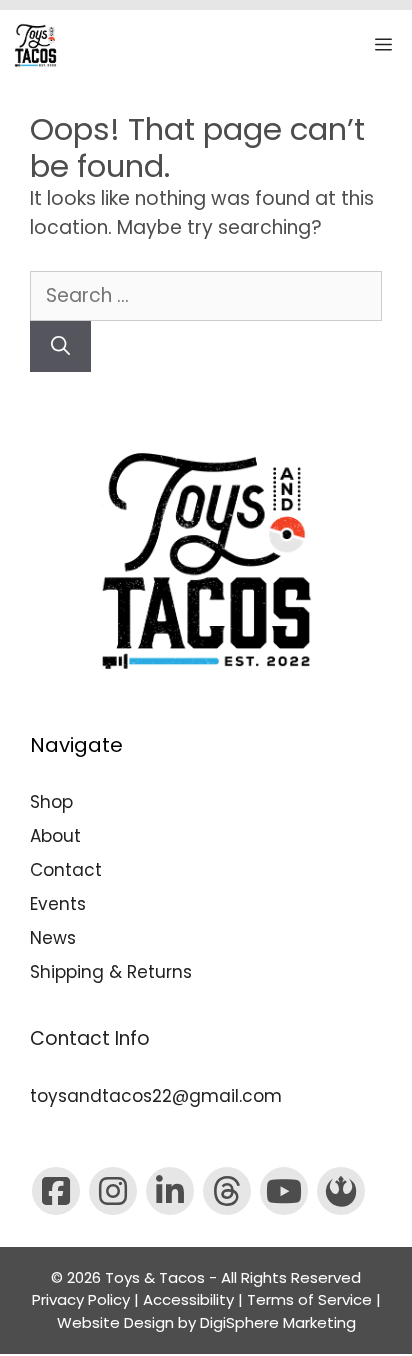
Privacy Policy (81, 1299)
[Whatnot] (341, 1191)
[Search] (60, 346)
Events (58, 904)
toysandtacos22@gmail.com (156, 1096)
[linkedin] (170, 1191)
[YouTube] (284, 1191)
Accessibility (188, 1299)
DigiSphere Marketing (278, 1322)
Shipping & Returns (111, 972)
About (55, 836)
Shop (51, 802)
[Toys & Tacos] (35, 45)
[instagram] (113, 1191)
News (53, 938)
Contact (66, 870)
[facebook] (56, 1191)
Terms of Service (309, 1299)
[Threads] (227, 1191)
